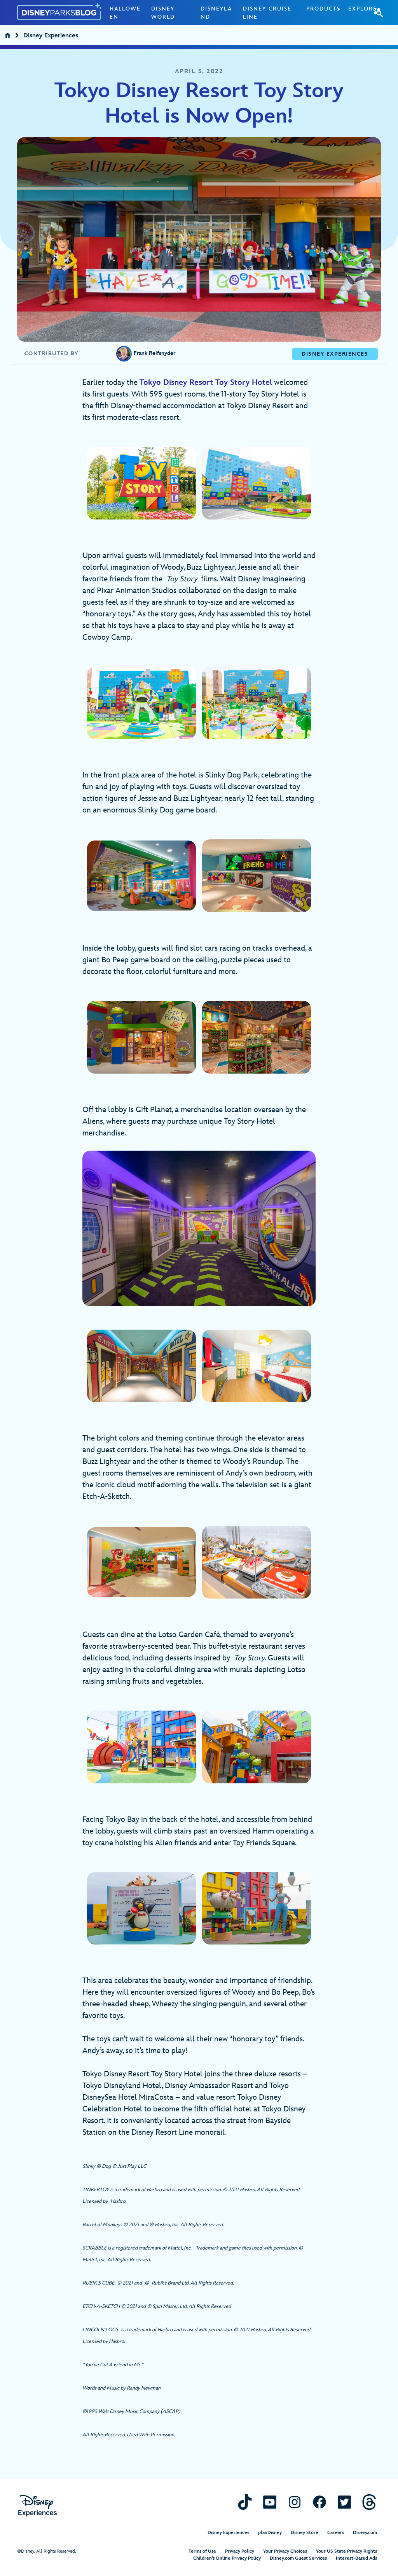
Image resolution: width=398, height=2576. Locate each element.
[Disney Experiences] (38, 2506)
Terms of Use (202, 2551)
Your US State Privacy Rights (347, 2551)
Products (323, 9)
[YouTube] (270, 2502)
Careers (336, 2533)
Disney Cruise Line (267, 13)
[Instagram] (295, 2502)
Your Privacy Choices (285, 2551)
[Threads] (369, 2502)
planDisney (270, 2533)
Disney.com (365, 2533)
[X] (344, 2502)
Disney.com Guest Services (298, 2558)
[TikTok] (245, 2502)
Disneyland (216, 13)
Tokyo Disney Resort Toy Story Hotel (206, 383)
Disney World (163, 13)
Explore (363, 9)
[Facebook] (319, 2502)
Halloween (125, 13)
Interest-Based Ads (356, 2558)
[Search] (379, 12)
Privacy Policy (240, 2551)
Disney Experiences (51, 36)
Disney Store (305, 2533)
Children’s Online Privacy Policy (227, 2558)
